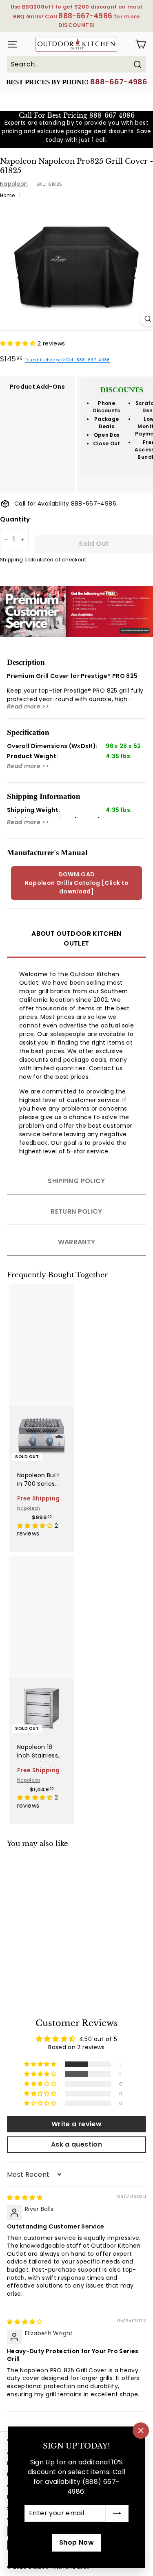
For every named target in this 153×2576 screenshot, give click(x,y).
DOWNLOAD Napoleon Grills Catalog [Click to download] (77, 883)
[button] (19, 343)
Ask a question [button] (76, 2144)
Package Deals (106, 423)
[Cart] (141, 44)
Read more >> (28, 706)
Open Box (107, 435)
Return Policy (76, 1211)
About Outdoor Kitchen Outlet (76, 938)
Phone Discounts (107, 407)
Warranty (77, 1242)
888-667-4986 (119, 82)
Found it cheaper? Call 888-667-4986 (67, 360)
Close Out (107, 443)
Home (7, 196)
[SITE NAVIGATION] (10, 44)
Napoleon (14, 184)
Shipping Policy (76, 1181)
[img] (25, 2198)
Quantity (15, 519)
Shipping (12, 560)
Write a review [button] (76, 2124)
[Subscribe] (117, 2513)
